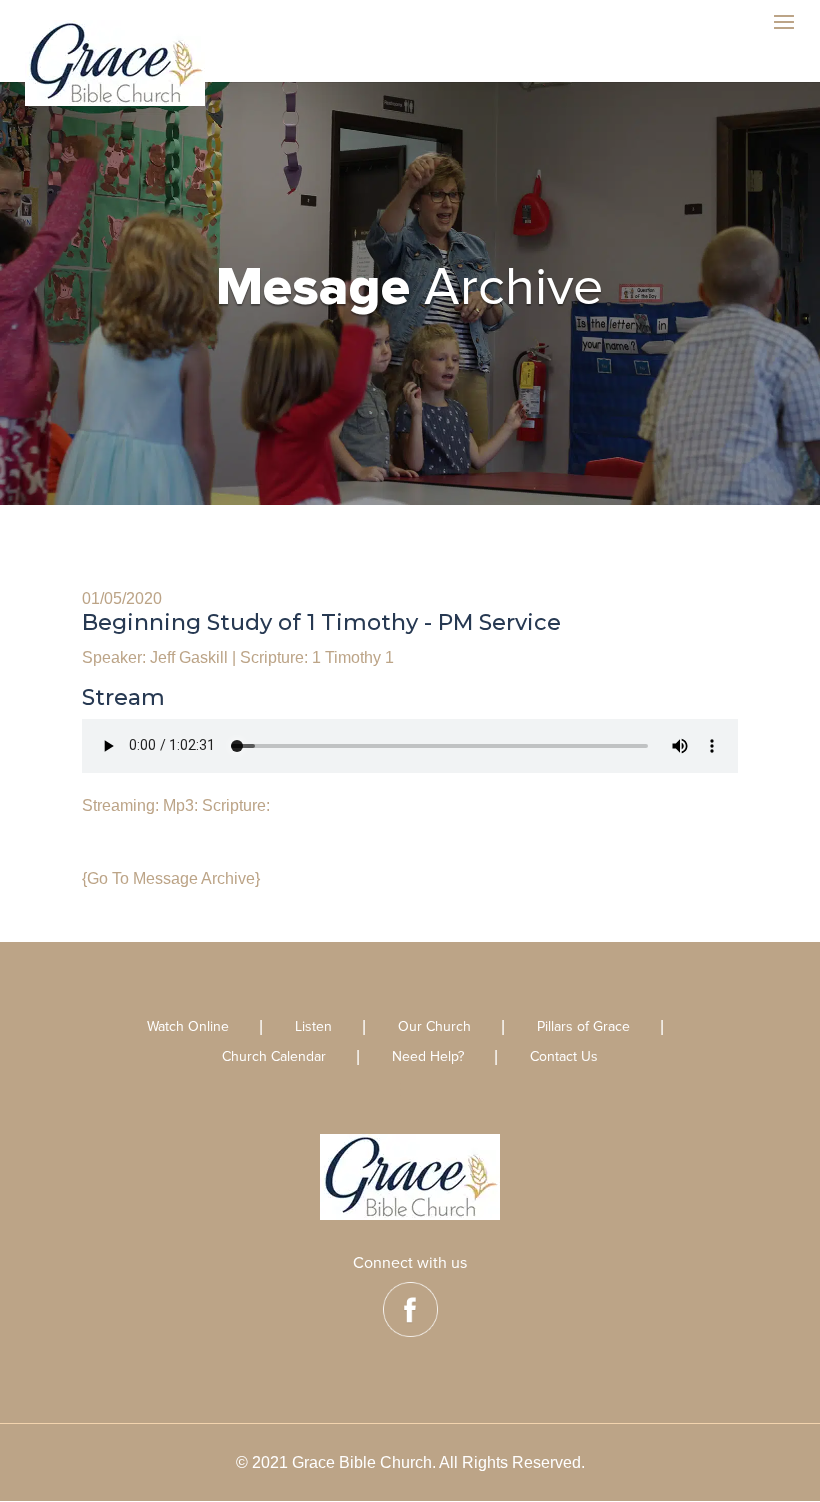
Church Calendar (274, 1057)
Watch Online (188, 1027)
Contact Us (564, 1057)
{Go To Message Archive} (171, 878)
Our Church (434, 1027)
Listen (313, 1027)
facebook (410, 1309)
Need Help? (428, 1057)
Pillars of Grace (583, 1027)
